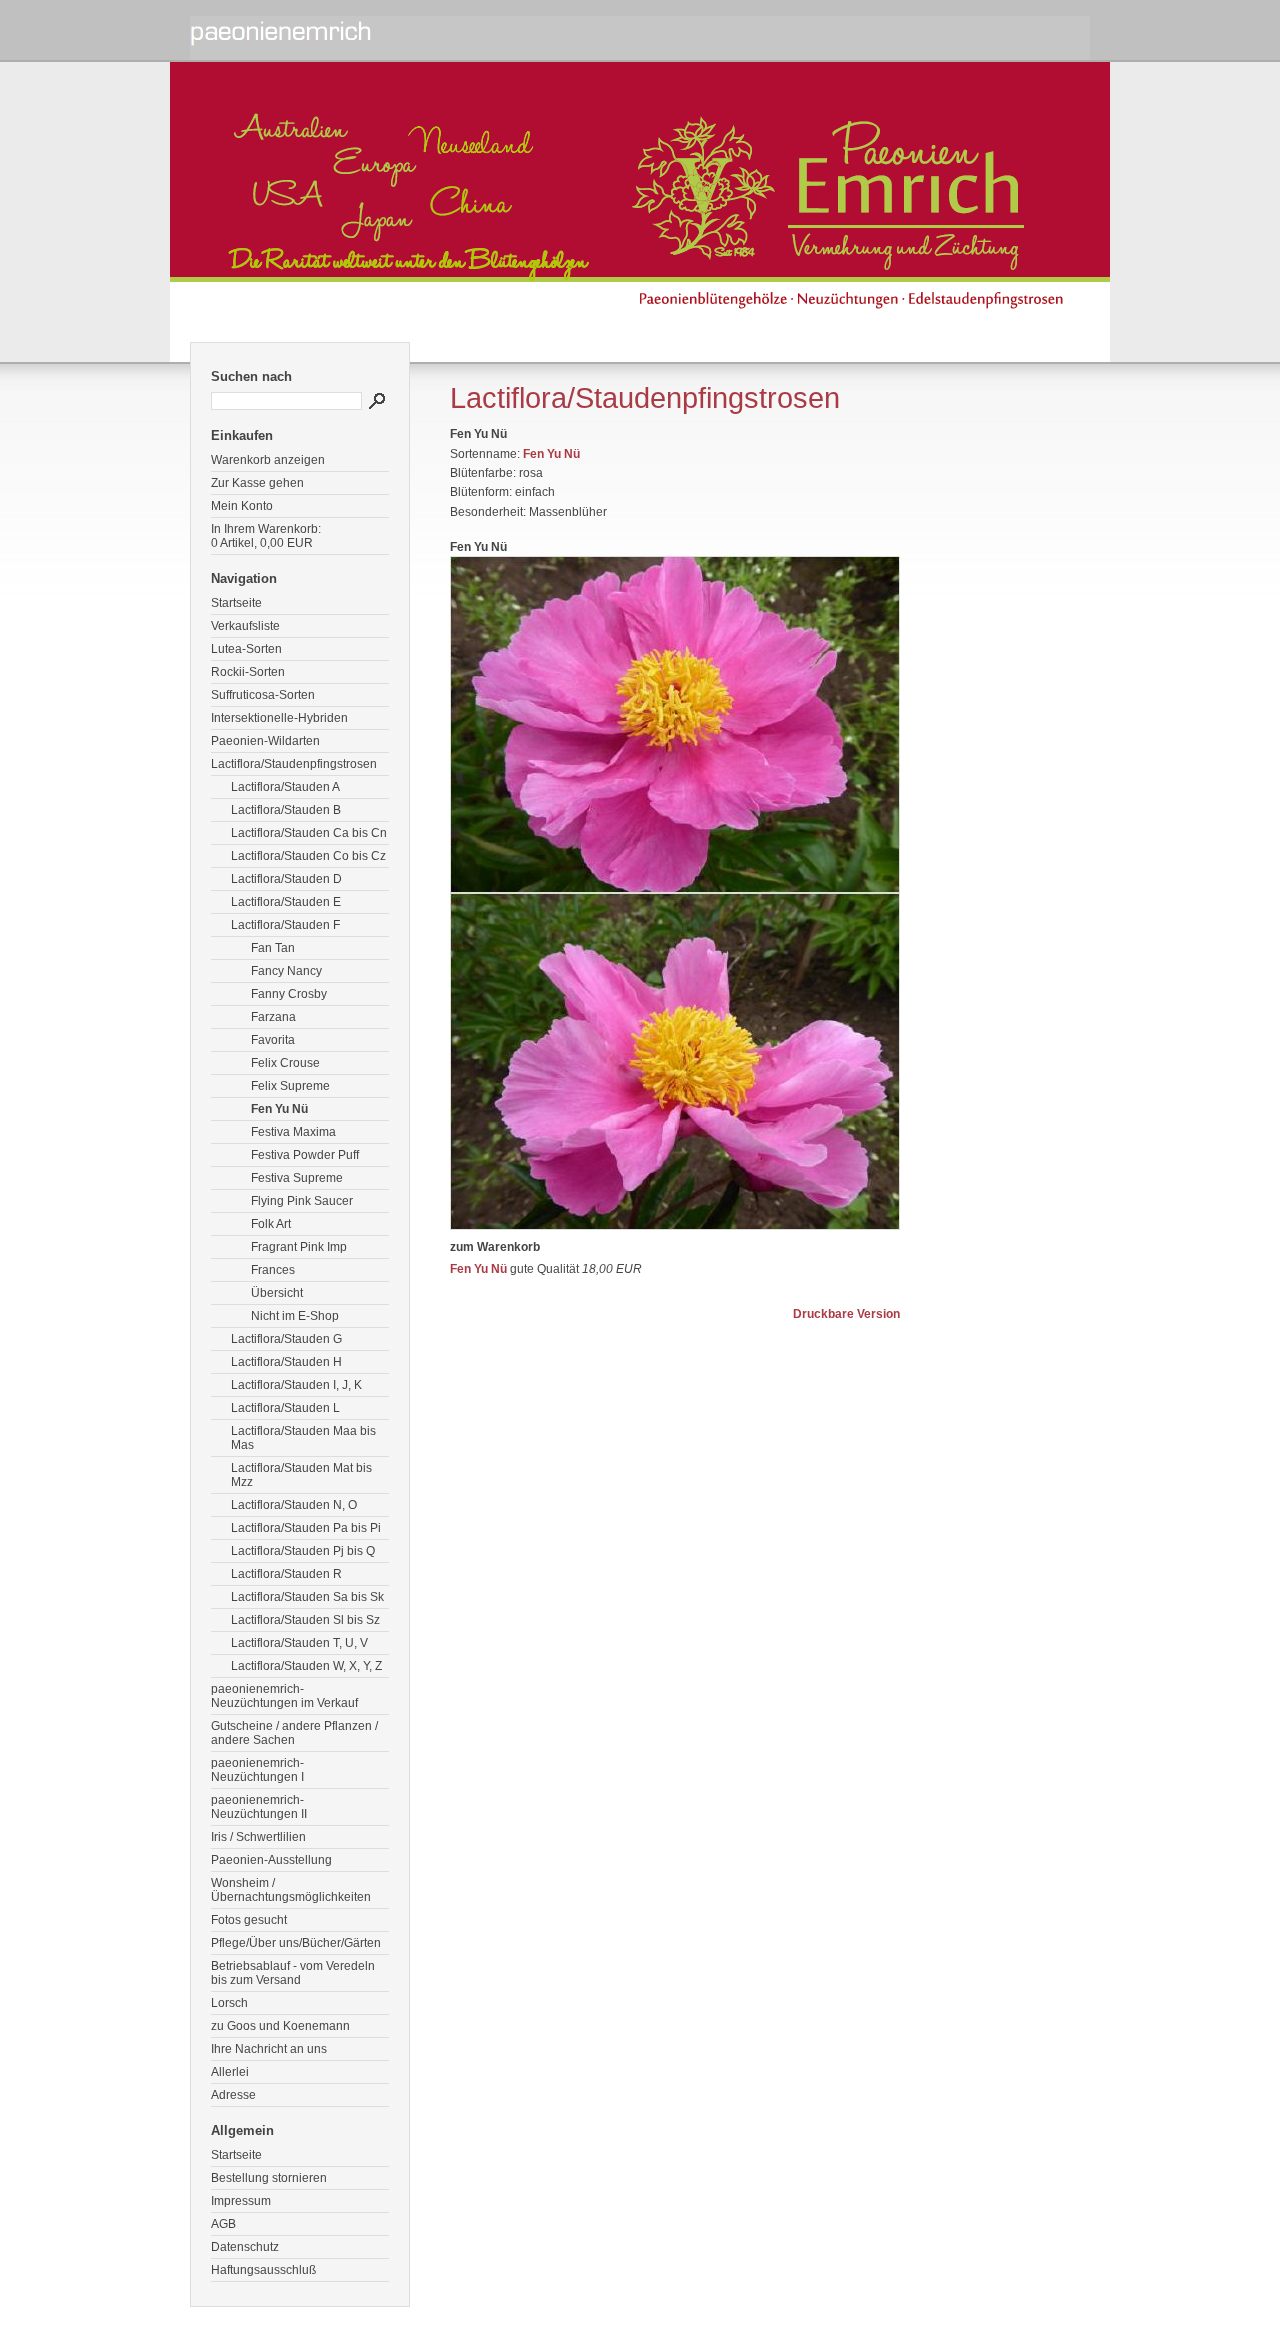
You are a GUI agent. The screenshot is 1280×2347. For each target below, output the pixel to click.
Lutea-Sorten (246, 649)
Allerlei (230, 2072)
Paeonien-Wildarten (265, 741)
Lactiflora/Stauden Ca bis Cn (309, 833)
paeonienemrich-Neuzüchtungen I (257, 1770)
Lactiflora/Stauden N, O (294, 1505)
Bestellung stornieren (269, 2178)
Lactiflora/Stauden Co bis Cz (308, 856)
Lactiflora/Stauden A (285, 787)
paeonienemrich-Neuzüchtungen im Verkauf (284, 1696)
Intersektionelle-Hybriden (279, 718)
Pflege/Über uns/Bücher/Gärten (296, 1943)
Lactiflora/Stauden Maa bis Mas (303, 1438)
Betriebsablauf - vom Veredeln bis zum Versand (293, 1973)
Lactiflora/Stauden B (286, 810)
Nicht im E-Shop (295, 1316)
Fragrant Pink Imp (299, 1247)
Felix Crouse (285, 1063)
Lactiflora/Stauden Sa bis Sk (307, 1597)
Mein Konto (242, 506)
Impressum (241, 2201)
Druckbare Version (846, 1314)
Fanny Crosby (289, 994)
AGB (223, 2224)
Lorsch (229, 2003)
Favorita (273, 1040)
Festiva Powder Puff (305, 1155)
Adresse (233, 2095)
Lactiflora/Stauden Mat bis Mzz (301, 1475)
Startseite (236, 603)
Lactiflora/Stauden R (286, 1574)
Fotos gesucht (249, 1920)
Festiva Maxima (293, 1132)
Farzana (273, 1017)
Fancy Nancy (286, 971)
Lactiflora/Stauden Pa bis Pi (306, 1528)
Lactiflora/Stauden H (286, 1362)
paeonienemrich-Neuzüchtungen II (259, 1807)
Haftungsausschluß (263, 2270)
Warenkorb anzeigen (268, 460)
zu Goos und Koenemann (280, 2026)
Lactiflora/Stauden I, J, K (296, 1385)
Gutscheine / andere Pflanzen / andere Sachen (294, 1733)
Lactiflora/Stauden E (286, 902)
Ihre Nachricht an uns (269, 2049)
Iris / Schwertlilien (258, 1837)
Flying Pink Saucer (302, 1201)
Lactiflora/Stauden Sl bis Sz (305, 1620)
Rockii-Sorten (248, 672)
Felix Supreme (290, 1086)
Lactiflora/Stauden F (285, 925)
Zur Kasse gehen (257, 483)
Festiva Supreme (297, 1178)
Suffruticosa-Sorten (263, 695)
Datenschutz (245, 2247)
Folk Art (271, 1224)
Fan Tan (273, 948)
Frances (273, 1270)
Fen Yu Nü (279, 1109)
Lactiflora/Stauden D (286, 879)
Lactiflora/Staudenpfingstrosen (294, 764)
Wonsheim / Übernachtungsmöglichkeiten (291, 1890)
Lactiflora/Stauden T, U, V (299, 1643)
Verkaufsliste (245, 626)
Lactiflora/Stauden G (286, 1339)
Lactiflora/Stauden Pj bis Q (303, 1551)
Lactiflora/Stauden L (285, 1408)
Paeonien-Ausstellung (271, 1860)
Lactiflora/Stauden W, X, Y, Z (306, 1666)
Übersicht (277, 1293)
